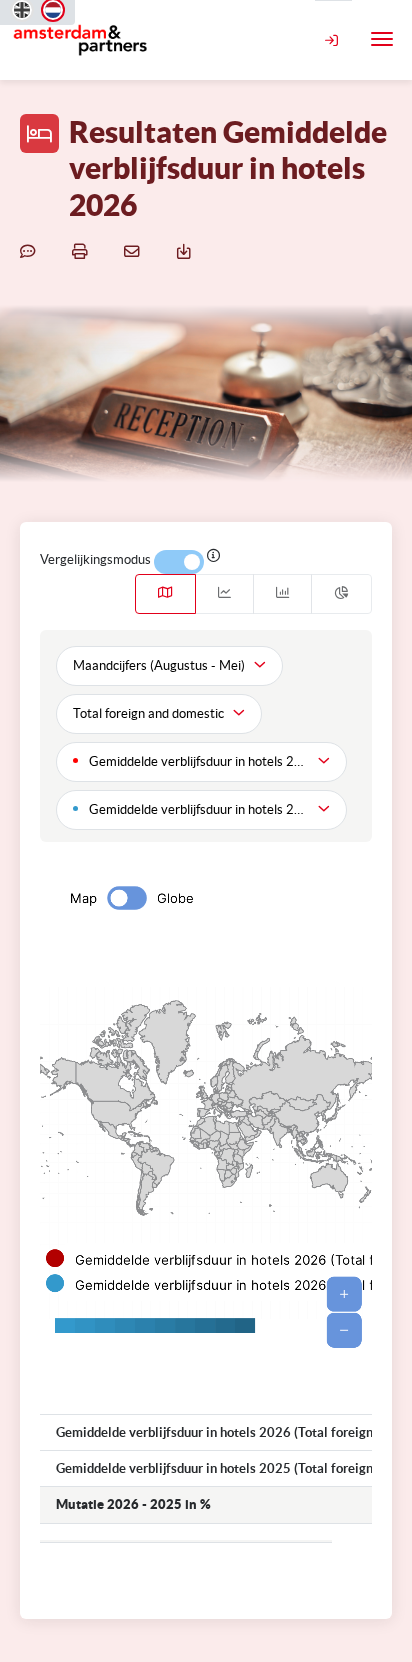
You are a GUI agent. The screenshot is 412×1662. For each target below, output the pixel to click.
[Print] (83, 251)
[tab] (165, 594)
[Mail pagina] (135, 251)
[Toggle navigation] (382, 39)
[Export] (187, 251)
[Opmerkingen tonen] (31, 251)
